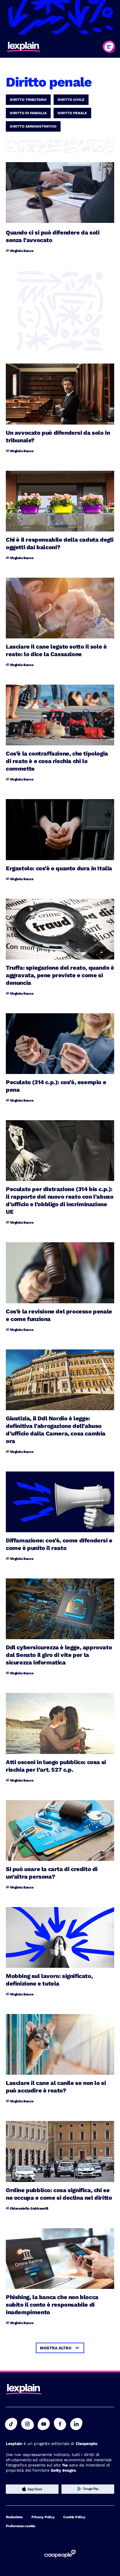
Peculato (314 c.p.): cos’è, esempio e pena (56, 1086)
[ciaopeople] (60, 2554)
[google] (88, 2489)
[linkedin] (76, 2424)
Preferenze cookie (21, 2526)
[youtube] (44, 2424)
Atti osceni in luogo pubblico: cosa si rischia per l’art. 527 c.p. (56, 1766)
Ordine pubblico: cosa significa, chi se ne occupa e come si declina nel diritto (59, 2194)
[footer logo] (24, 2390)
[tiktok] (11, 2424)
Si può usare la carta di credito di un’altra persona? (52, 1873)
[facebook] (60, 2424)
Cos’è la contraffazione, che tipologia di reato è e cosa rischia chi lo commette (57, 761)
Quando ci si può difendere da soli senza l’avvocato (53, 236)
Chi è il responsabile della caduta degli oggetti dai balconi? (60, 543)
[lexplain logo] (24, 47)
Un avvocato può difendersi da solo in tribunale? (58, 436)
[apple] (32, 2489)
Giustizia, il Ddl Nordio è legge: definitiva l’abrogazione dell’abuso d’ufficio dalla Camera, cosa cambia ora (56, 1430)
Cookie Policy (74, 2517)
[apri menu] (109, 47)
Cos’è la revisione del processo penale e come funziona (59, 1315)
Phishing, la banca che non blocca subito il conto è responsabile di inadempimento (52, 2305)
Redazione (14, 2517)
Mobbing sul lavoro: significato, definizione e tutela (49, 1980)
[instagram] (27, 2424)
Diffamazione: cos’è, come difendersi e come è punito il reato (59, 1544)
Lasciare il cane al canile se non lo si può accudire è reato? (56, 2087)
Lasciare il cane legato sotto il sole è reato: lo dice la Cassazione (56, 650)
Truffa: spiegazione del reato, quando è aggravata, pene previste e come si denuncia (60, 975)
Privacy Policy (43, 2517)
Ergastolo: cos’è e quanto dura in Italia (59, 868)
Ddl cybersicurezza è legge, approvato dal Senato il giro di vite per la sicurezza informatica (59, 1655)
